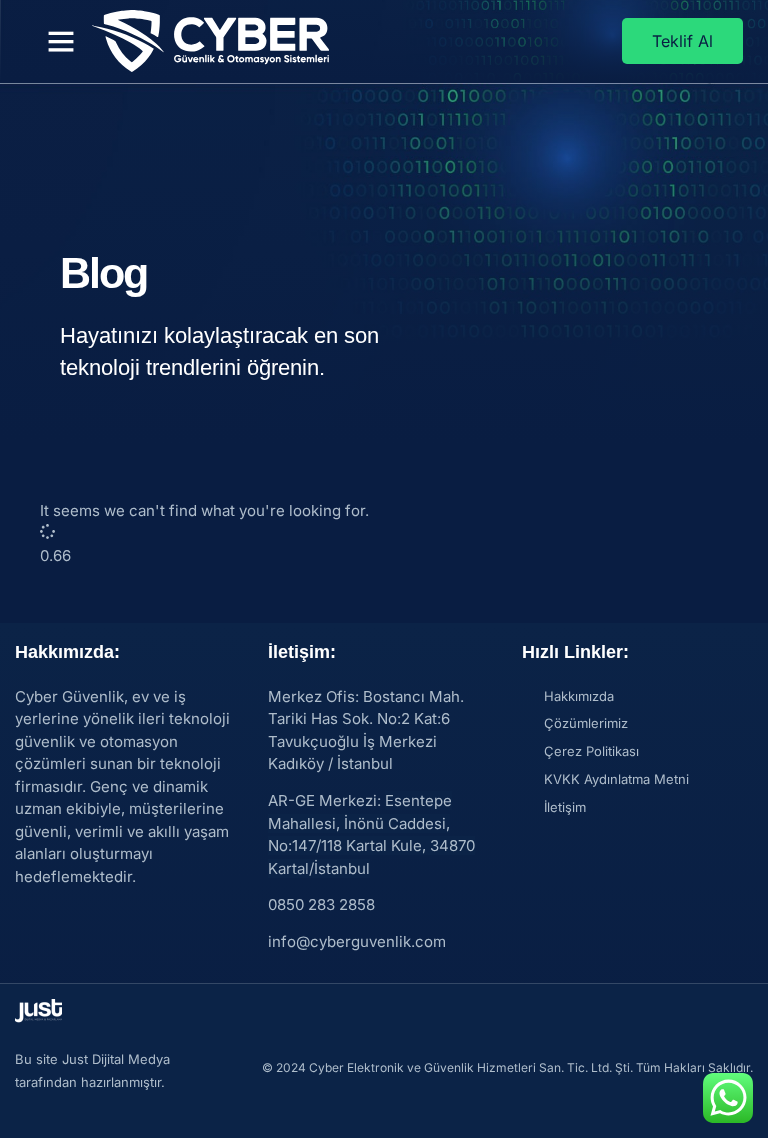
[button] (61, 41)
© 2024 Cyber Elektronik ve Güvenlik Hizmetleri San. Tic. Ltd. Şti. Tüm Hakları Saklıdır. (507, 1067)
